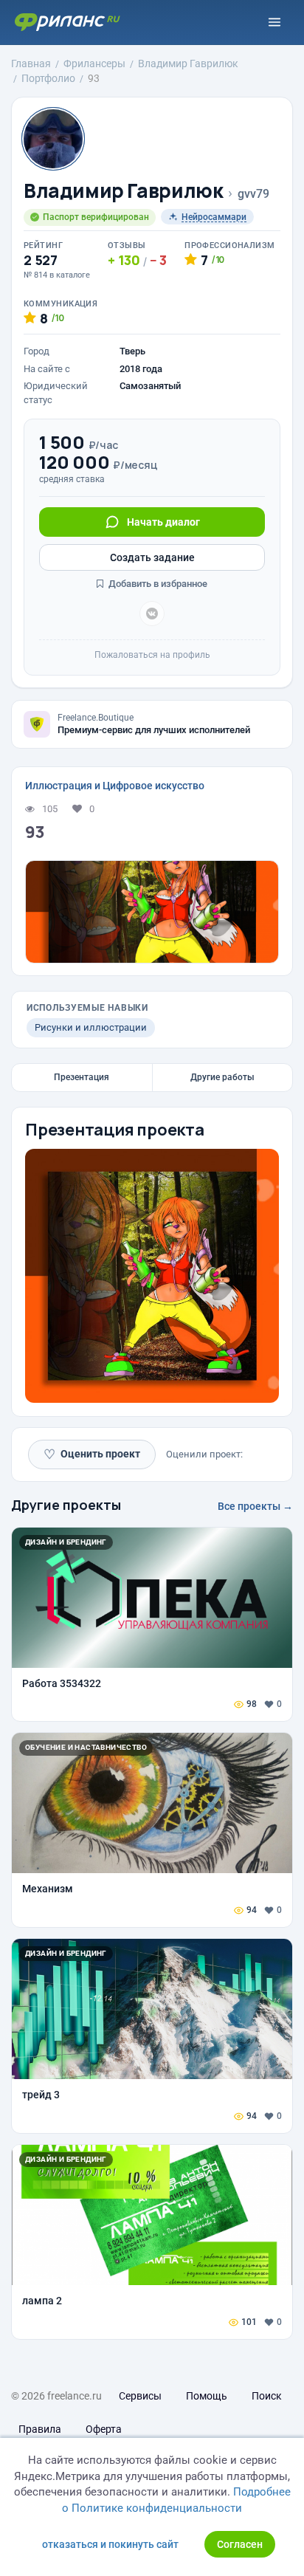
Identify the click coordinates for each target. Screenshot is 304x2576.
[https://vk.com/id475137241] (152, 614)
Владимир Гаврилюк (123, 191)
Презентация (82, 1077)
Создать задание (152, 557)
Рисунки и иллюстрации (91, 1027)
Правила (40, 2429)
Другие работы (222, 1077)
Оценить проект (92, 1454)
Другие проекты (66, 1505)
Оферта (104, 2429)
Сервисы (140, 2396)
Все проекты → (255, 1506)
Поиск (267, 2396)
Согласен (240, 2544)
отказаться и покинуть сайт (110, 2544)
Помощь (207, 2396)
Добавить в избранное (157, 584)
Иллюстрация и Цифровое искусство (115, 786)
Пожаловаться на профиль (152, 655)
